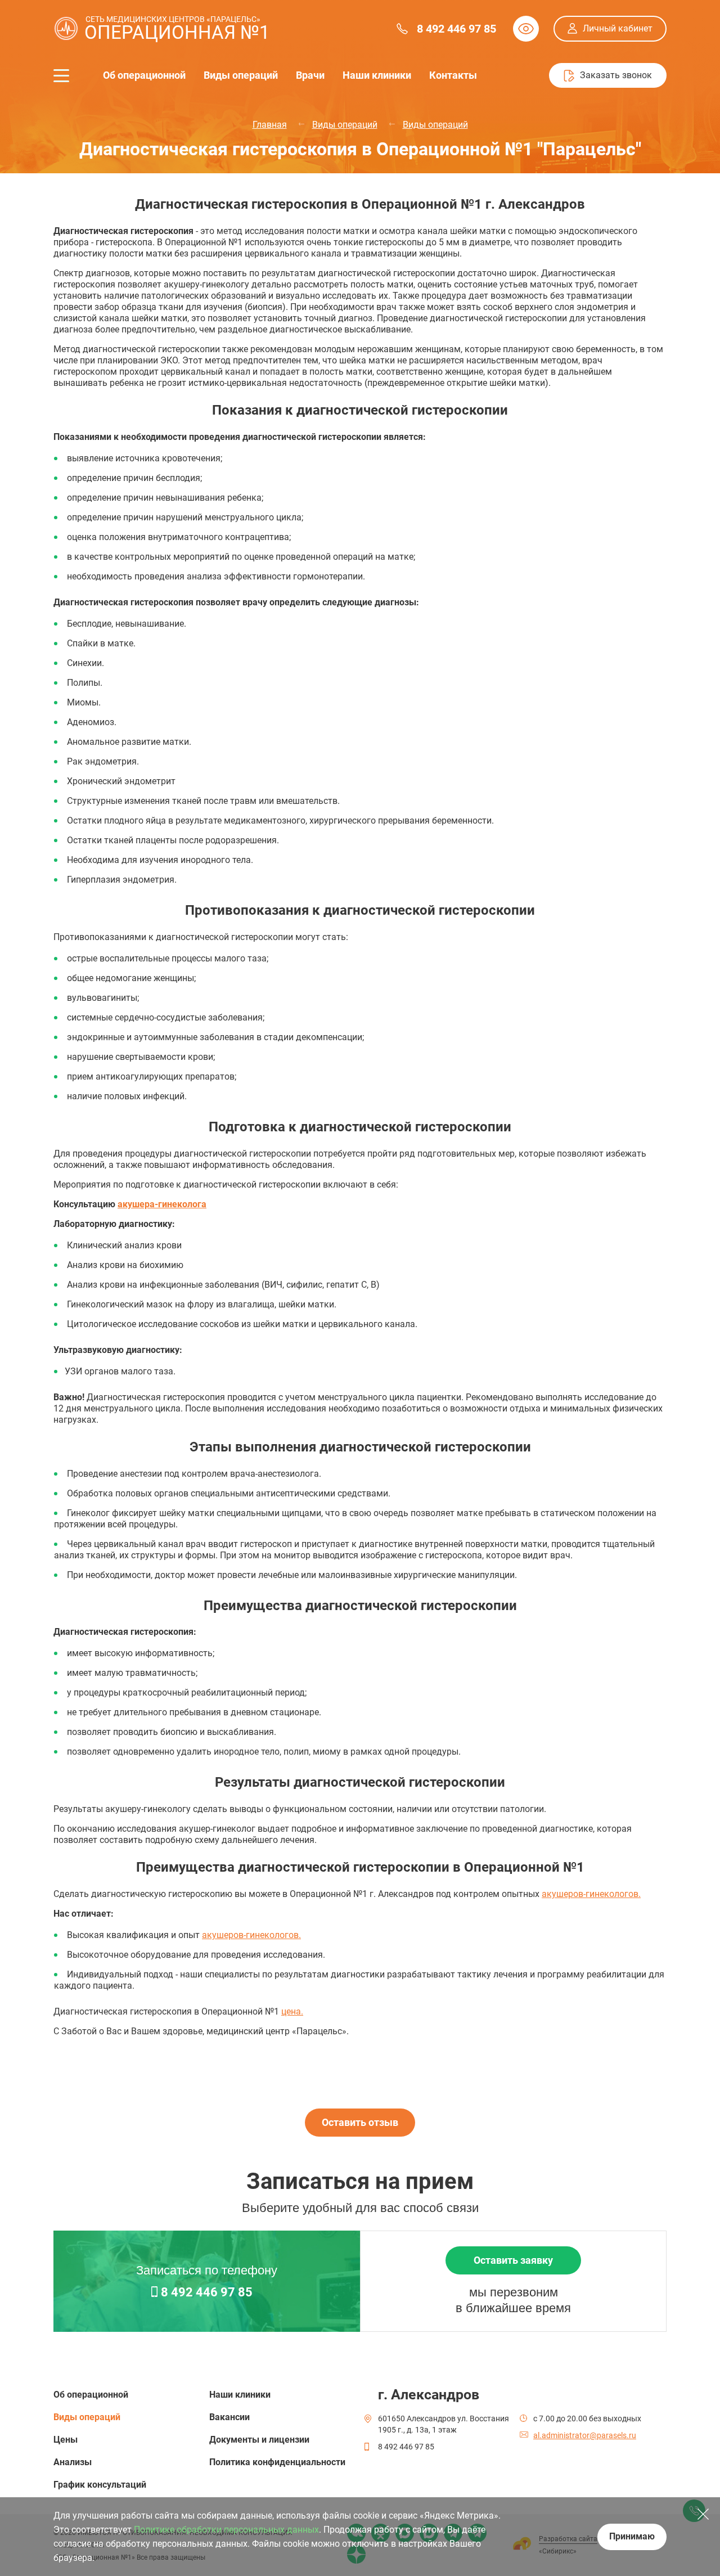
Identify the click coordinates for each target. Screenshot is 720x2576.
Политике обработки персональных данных (226, 2530)
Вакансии (229, 2417)
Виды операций (241, 75)
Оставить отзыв (360, 2122)
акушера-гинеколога (162, 1204)
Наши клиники (377, 75)
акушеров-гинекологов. (591, 1894)
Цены (66, 2440)
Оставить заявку (513, 2260)
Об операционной (144, 75)
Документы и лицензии (259, 2440)
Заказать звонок (616, 75)
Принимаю (632, 2536)
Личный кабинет (618, 28)
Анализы (73, 2462)
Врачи (310, 75)
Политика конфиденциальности (277, 2462)
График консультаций (100, 2485)
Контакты (453, 75)
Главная (270, 125)
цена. (292, 2011)
